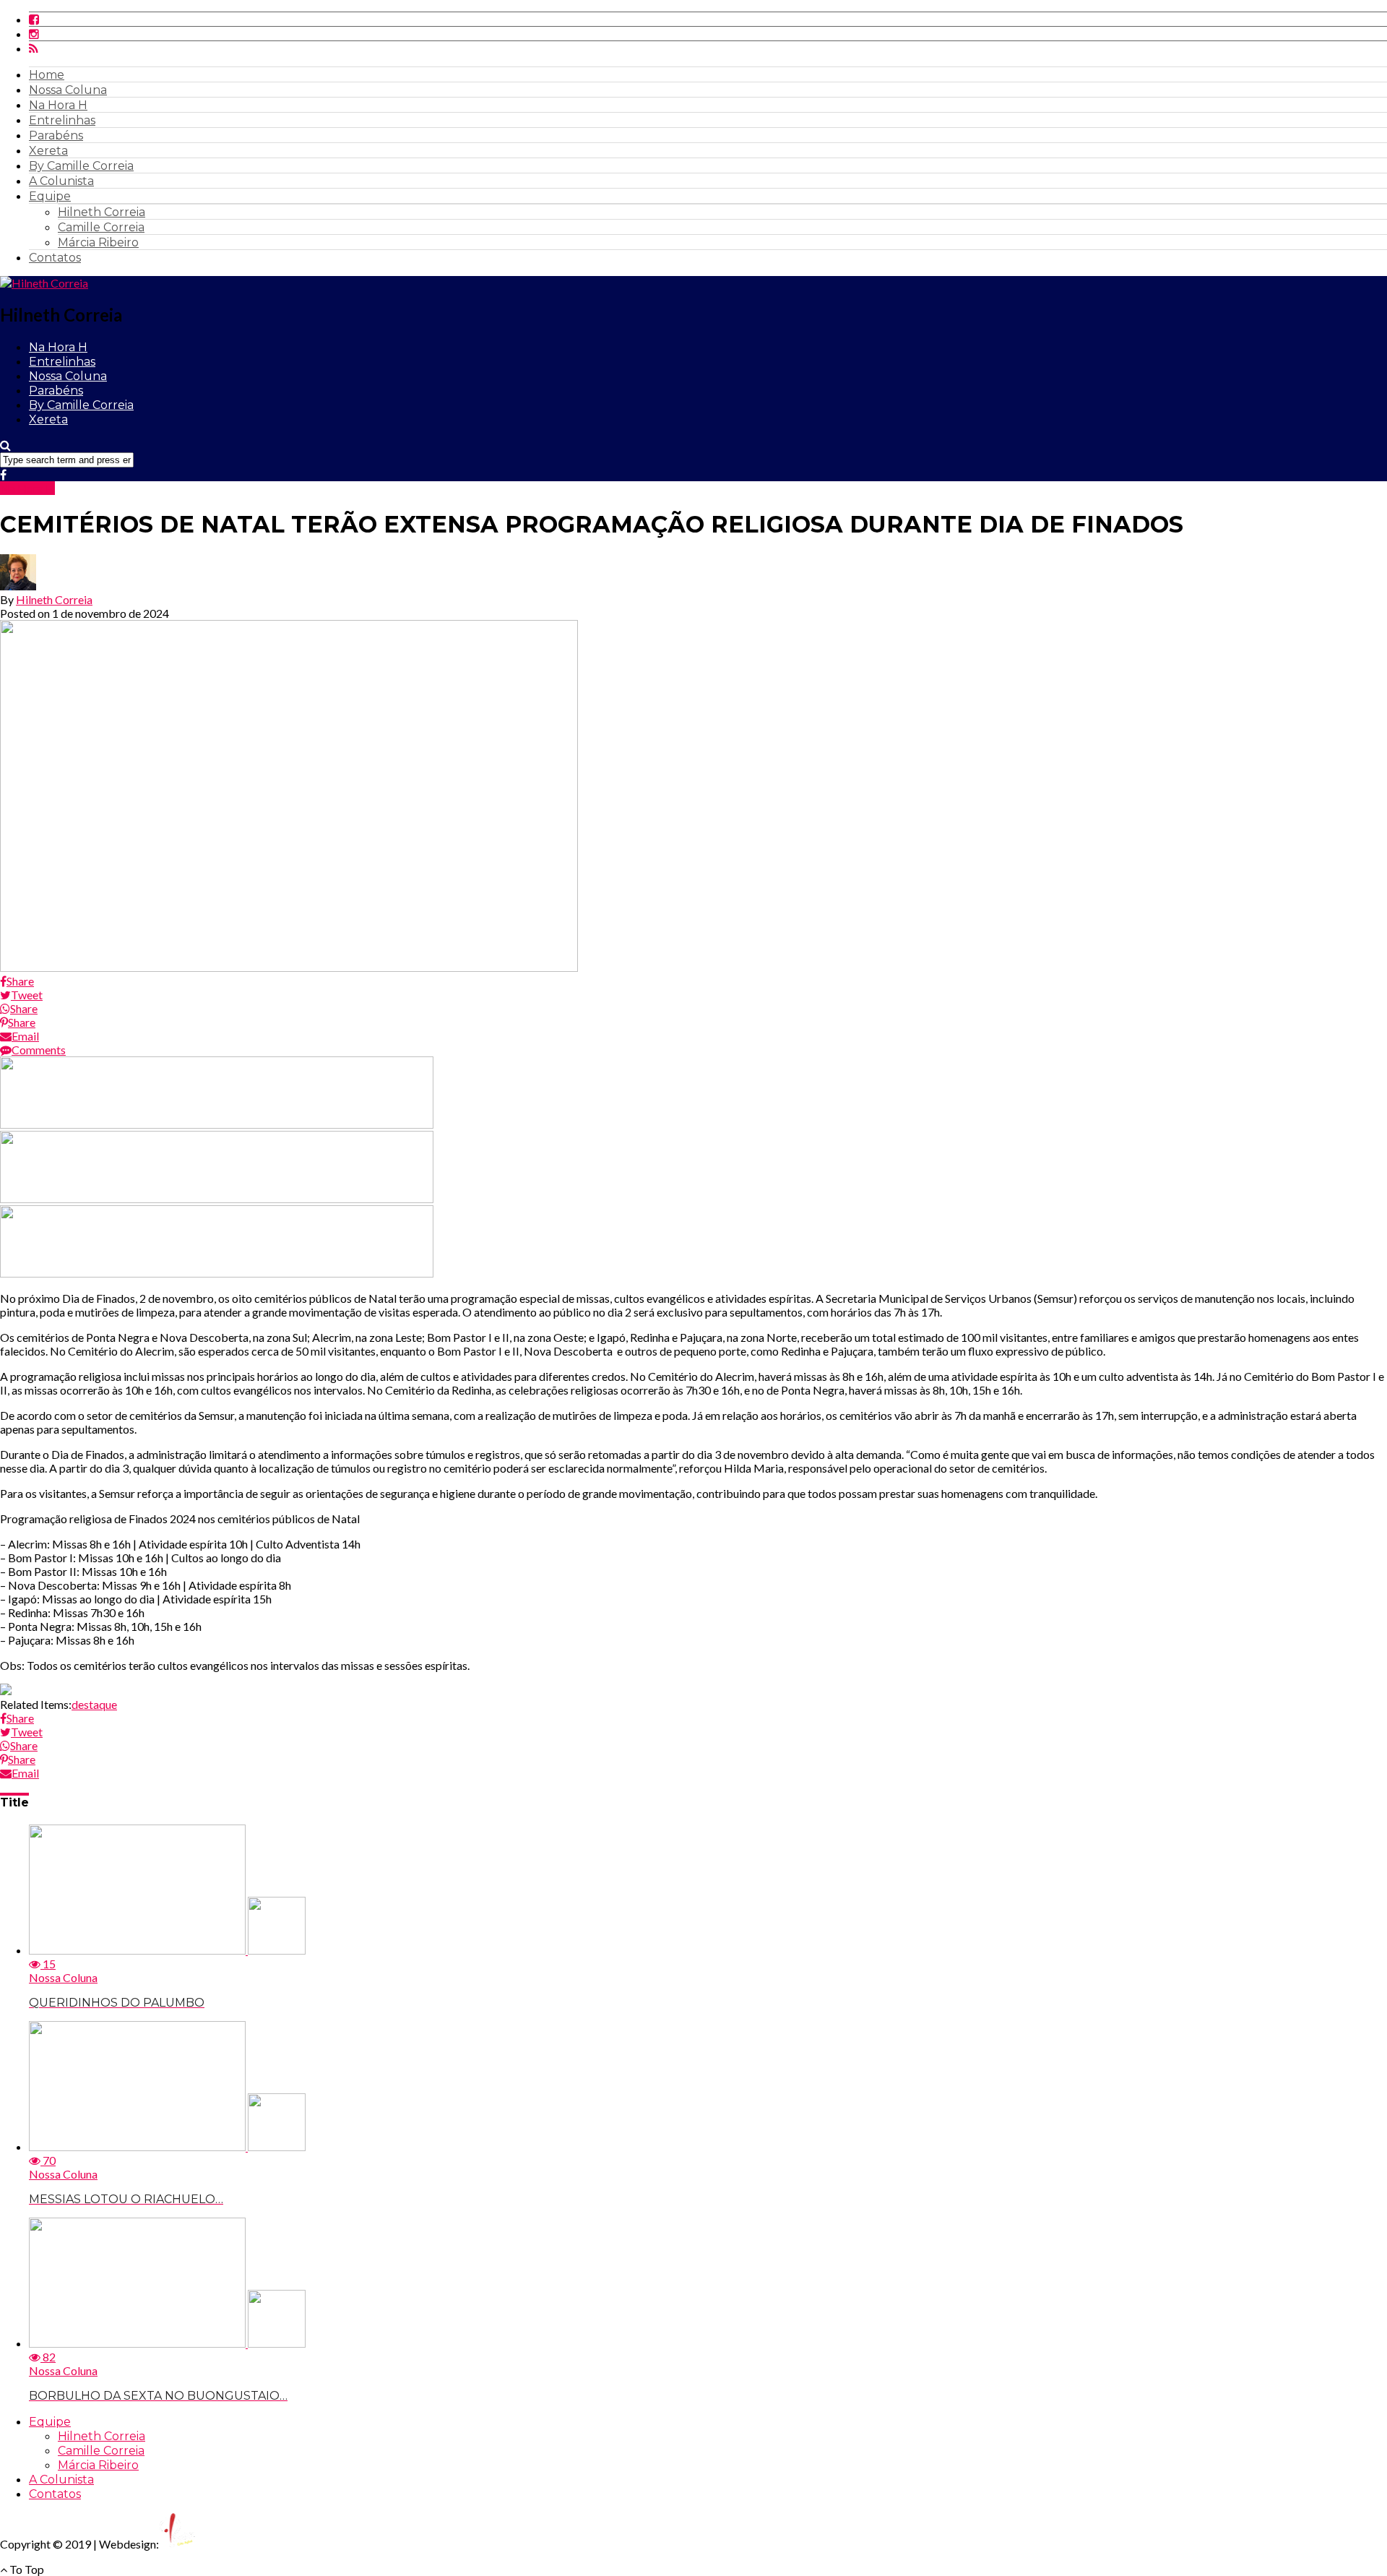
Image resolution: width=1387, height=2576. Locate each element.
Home (47, 75)
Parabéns (56, 135)
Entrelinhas (62, 120)
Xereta (48, 151)
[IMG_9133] (217, 1124)
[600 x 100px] (217, 1273)
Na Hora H (58, 105)
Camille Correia (101, 227)
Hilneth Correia (101, 212)
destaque (94, 1704)
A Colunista (61, 181)
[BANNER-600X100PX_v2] (217, 1198)
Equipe (50, 196)
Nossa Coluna (68, 90)
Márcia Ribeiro (98, 242)
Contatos (55, 258)
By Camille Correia (81, 166)
